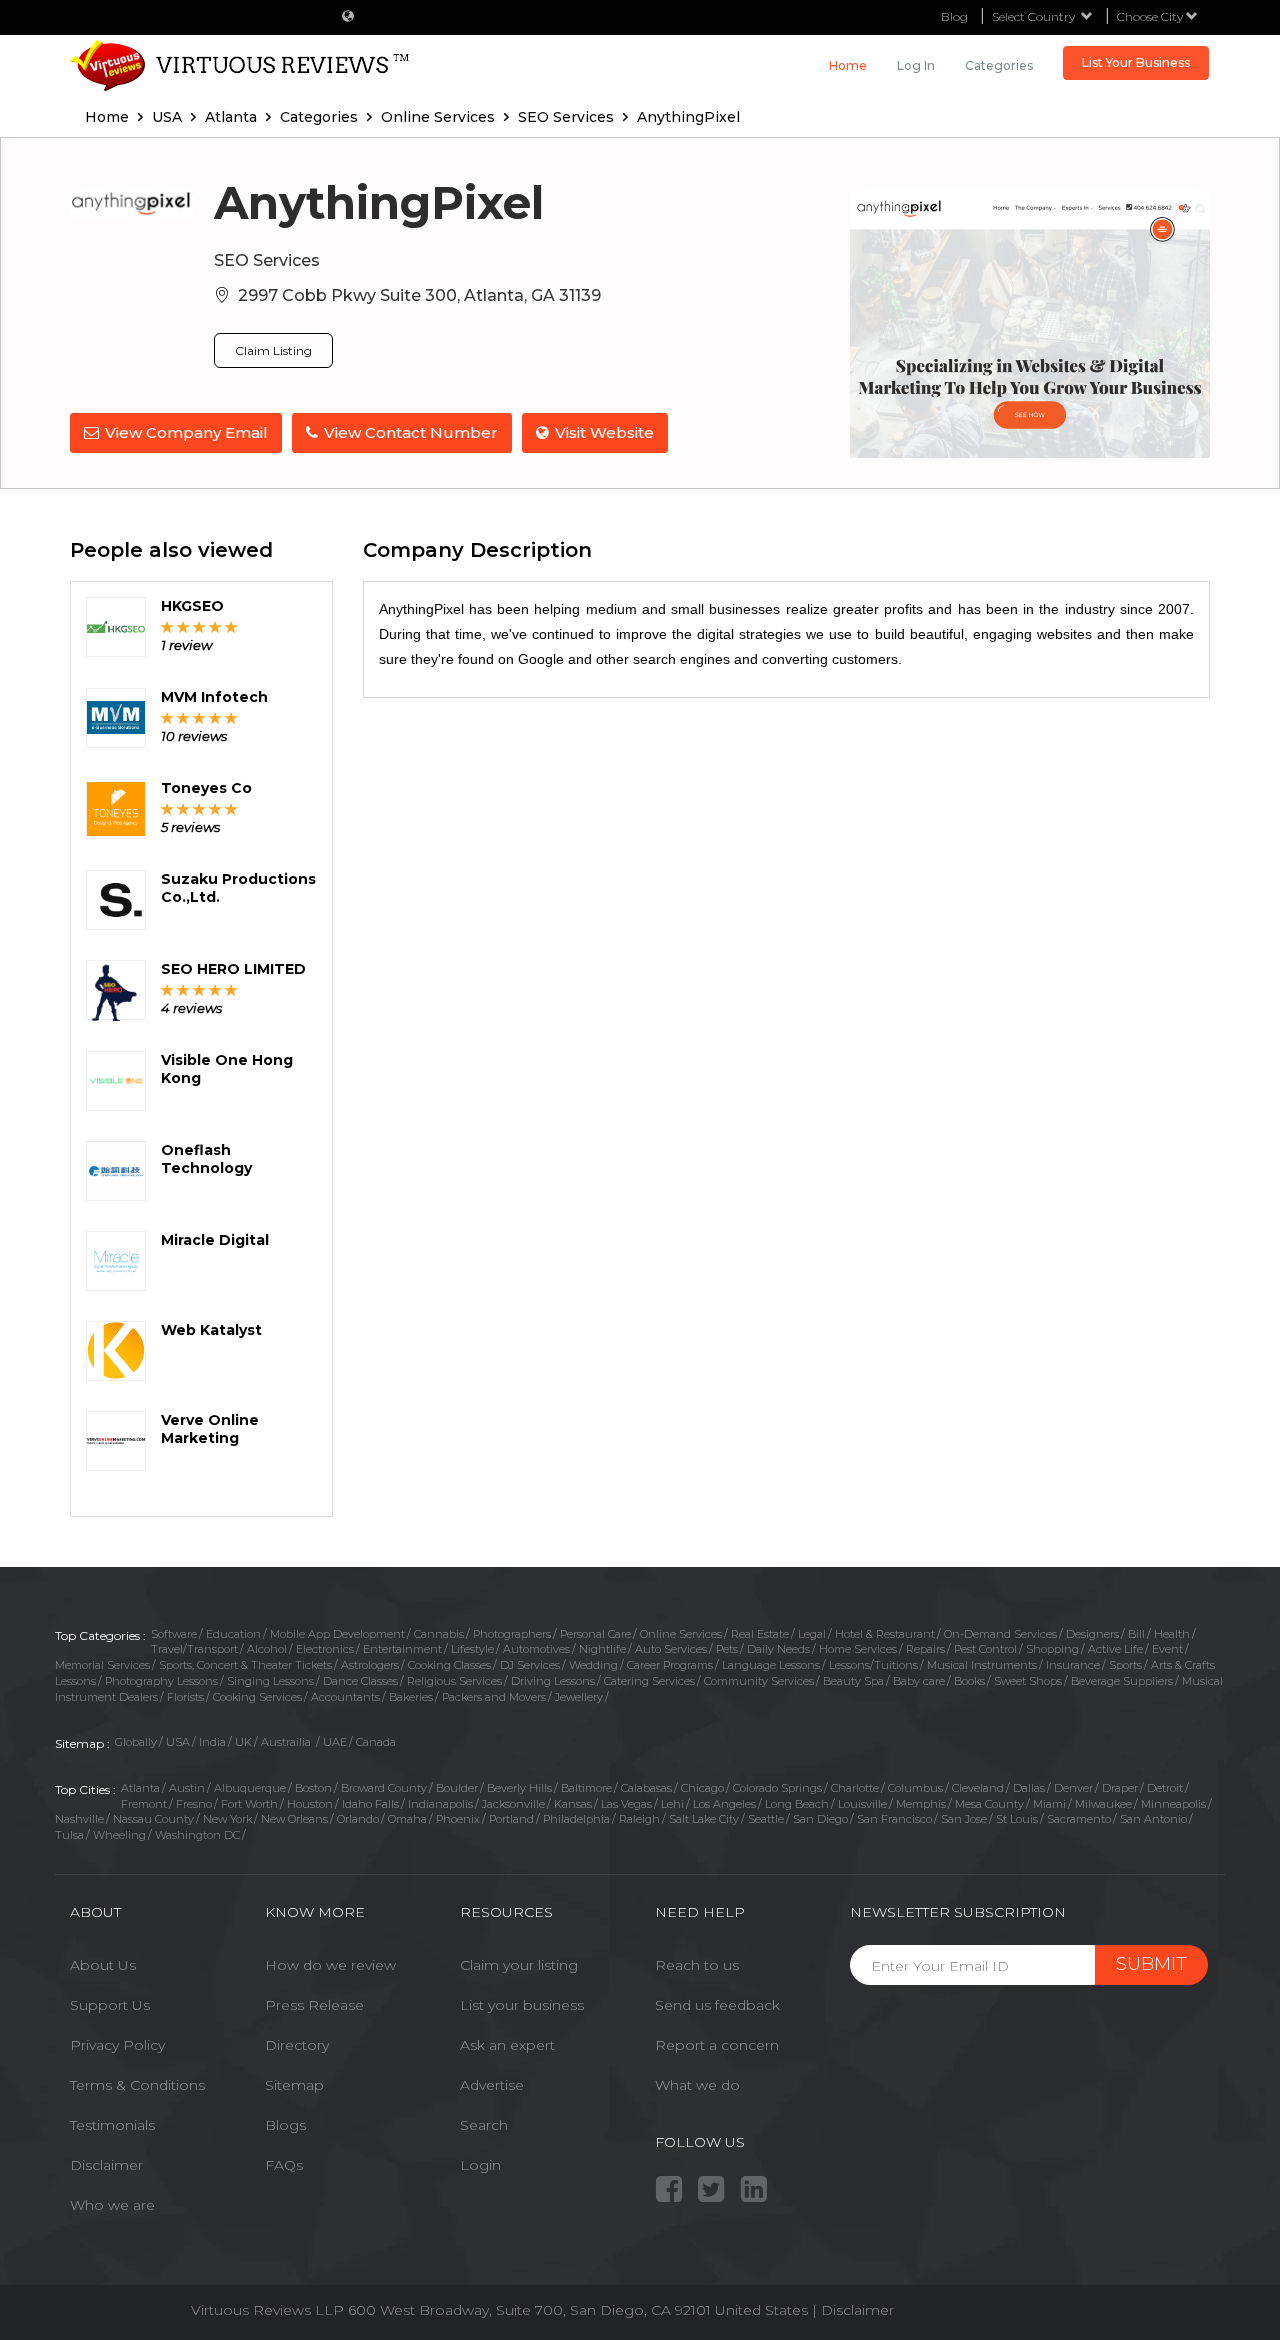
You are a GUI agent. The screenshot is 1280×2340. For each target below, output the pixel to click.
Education (233, 1634)
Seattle (766, 1819)
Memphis (921, 1804)
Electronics (325, 1649)
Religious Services (454, 1681)
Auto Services (671, 1649)
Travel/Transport (194, 1649)
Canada (376, 1742)
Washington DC (197, 1835)
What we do (697, 2085)
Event (1167, 1649)
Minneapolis (1173, 1804)
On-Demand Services (1000, 1634)
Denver (1073, 1788)
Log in (916, 65)
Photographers (512, 1634)
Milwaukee (1103, 1804)
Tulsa (69, 1835)
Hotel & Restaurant (885, 1634)
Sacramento (1079, 1819)
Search (484, 2125)
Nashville (79, 1819)
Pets (727, 1649)
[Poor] (167, 626)
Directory (297, 2045)
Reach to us (697, 1965)
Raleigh (639, 1819)
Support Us (110, 2005)
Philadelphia (576, 1819)
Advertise (492, 2085)
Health (1172, 1634)
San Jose (964, 1819)
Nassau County (153, 1819)
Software (174, 1634)
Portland (511, 1819)
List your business (522, 2005)
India (212, 1742)
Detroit (1165, 1788)
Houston (310, 1804)
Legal (812, 1634)
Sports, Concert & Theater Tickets (245, 1665)
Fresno (194, 1804)
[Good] (199, 626)
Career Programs (670, 1665)
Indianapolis (440, 1804)
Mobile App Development (337, 1634)
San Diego (820, 1819)
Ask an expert (507, 2045)
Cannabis (439, 1634)
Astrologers (370, 1665)
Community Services (759, 1681)
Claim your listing (519, 1965)
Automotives (536, 1649)
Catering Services (649, 1681)
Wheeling (119, 1835)
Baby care (919, 1681)
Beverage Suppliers (1122, 1681)
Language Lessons (771, 1665)
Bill (1136, 1634)
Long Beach (797, 1804)
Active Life (1115, 1649)
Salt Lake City (704, 1819)
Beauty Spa (853, 1681)
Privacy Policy (117, 2045)
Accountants (345, 1697)
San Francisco (894, 1819)
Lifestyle (472, 1649)
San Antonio (1153, 1819)
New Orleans (294, 1819)
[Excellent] (231, 626)
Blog (954, 16)
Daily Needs (778, 1649)
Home (848, 65)
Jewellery (579, 1697)
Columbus (915, 1788)
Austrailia (287, 1742)
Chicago (702, 1788)
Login (480, 2165)
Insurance (1073, 1665)
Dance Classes (360, 1681)
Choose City (1151, 16)
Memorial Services (102, 1665)
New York (227, 1819)
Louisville (862, 1804)
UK (243, 1742)
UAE (335, 1742)
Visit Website (604, 432)
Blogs (285, 2125)
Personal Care (595, 1634)
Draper (1120, 1788)
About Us (103, 1965)
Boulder (457, 1788)
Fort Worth (249, 1804)
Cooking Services (257, 1697)
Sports (1125, 1665)
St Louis (1017, 1819)
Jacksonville (513, 1804)
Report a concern (717, 2045)
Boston (313, 1788)
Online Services (681, 1634)
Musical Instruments (982, 1665)
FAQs (284, 2165)
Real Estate (760, 1634)
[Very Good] (215, 626)
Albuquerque (250, 1788)
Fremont (144, 1804)
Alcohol (267, 1649)
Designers (1092, 1634)
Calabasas (646, 1788)
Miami (1049, 1804)
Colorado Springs (777, 1788)
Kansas (573, 1804)
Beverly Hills (519, 1788)
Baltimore (586, 1788)
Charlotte (855, 1788)
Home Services (858, 1649)
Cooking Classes (449, 1665)
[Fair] (183, 626)
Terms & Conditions (137, 2085)
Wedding (593, 1665)
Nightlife (602, 1649)
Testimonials (112, 2125)
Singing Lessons (270, 1681)
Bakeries (411, 1697)
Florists (185, 1697)
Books (969, 1681)
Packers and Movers (494, 1697)
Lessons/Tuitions (873, 1665)
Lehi (672, 1804)
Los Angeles (724, 1804)
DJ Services (530, 1665)
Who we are (112, 2205)
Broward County (384, 1788)
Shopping (1052, 1649)
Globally (136, 1742)
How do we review (330, 1965)
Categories (999, 65)
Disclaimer (106, 2165)
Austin (187, 1788)
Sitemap (294, 2085)
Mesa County (989, 1804)
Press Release (314, 2005)
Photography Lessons (161, 1681)
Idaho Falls (370, 1804)
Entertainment (402, 1649)
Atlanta (140, 1788)
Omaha (407, 1819)
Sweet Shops (1028, 1681)
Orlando (358, 1819)
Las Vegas (626, 1804)
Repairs (925, 1649)
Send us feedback (717, 2005)
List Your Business (1136, 62)
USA (178, 1742)
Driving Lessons (553, 1681)
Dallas (1029, 1788)
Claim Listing (273, 350)
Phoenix (458, 1819)
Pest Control (985, 1649)
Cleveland (978, 1788)
